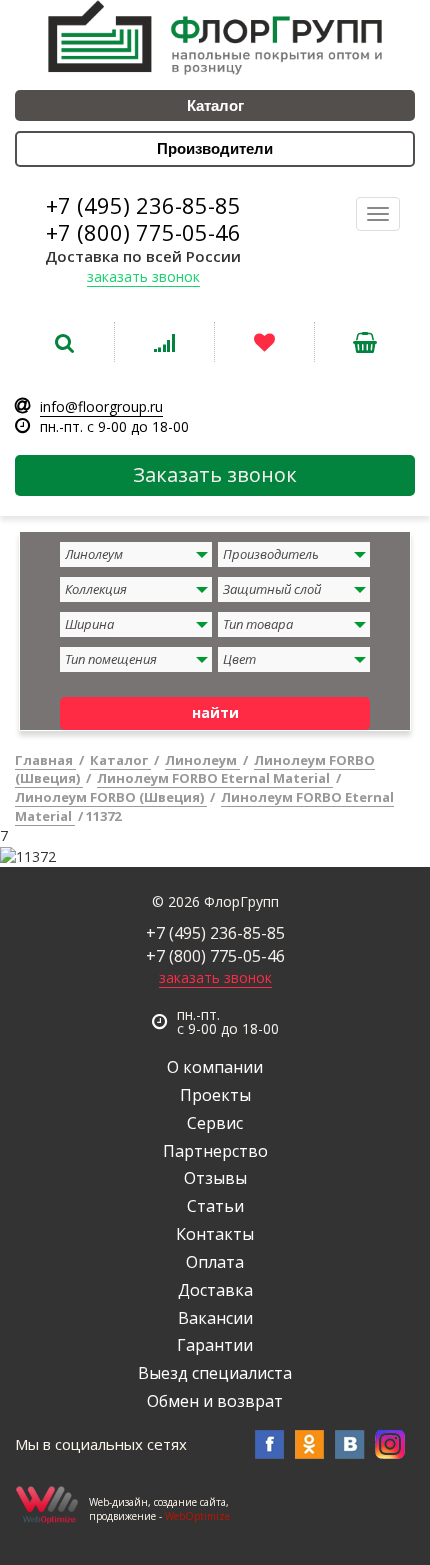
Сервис (215, 1123)
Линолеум (202, 760)
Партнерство (215, 1151)
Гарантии (215, 1345)
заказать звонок (143, 276)
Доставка (215, 1290)
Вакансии (215, 1318)
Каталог (215, 105)
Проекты (215, 1095)
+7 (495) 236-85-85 (143, 205)
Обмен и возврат (215, 1401)
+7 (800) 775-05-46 (143, 232)
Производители (215, 148)
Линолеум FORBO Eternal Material (215, 778)
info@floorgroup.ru (101, 406)
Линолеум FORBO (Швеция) (111, 797)
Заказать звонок (215, 474)
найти (215, 712)
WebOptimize (197, 1516)
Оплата (215, 1262)
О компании (215, 1067)
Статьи (215, 1206)
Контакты (215, 1234)
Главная (45, 760)
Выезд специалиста (215, 1373)
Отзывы (215, 1178)
